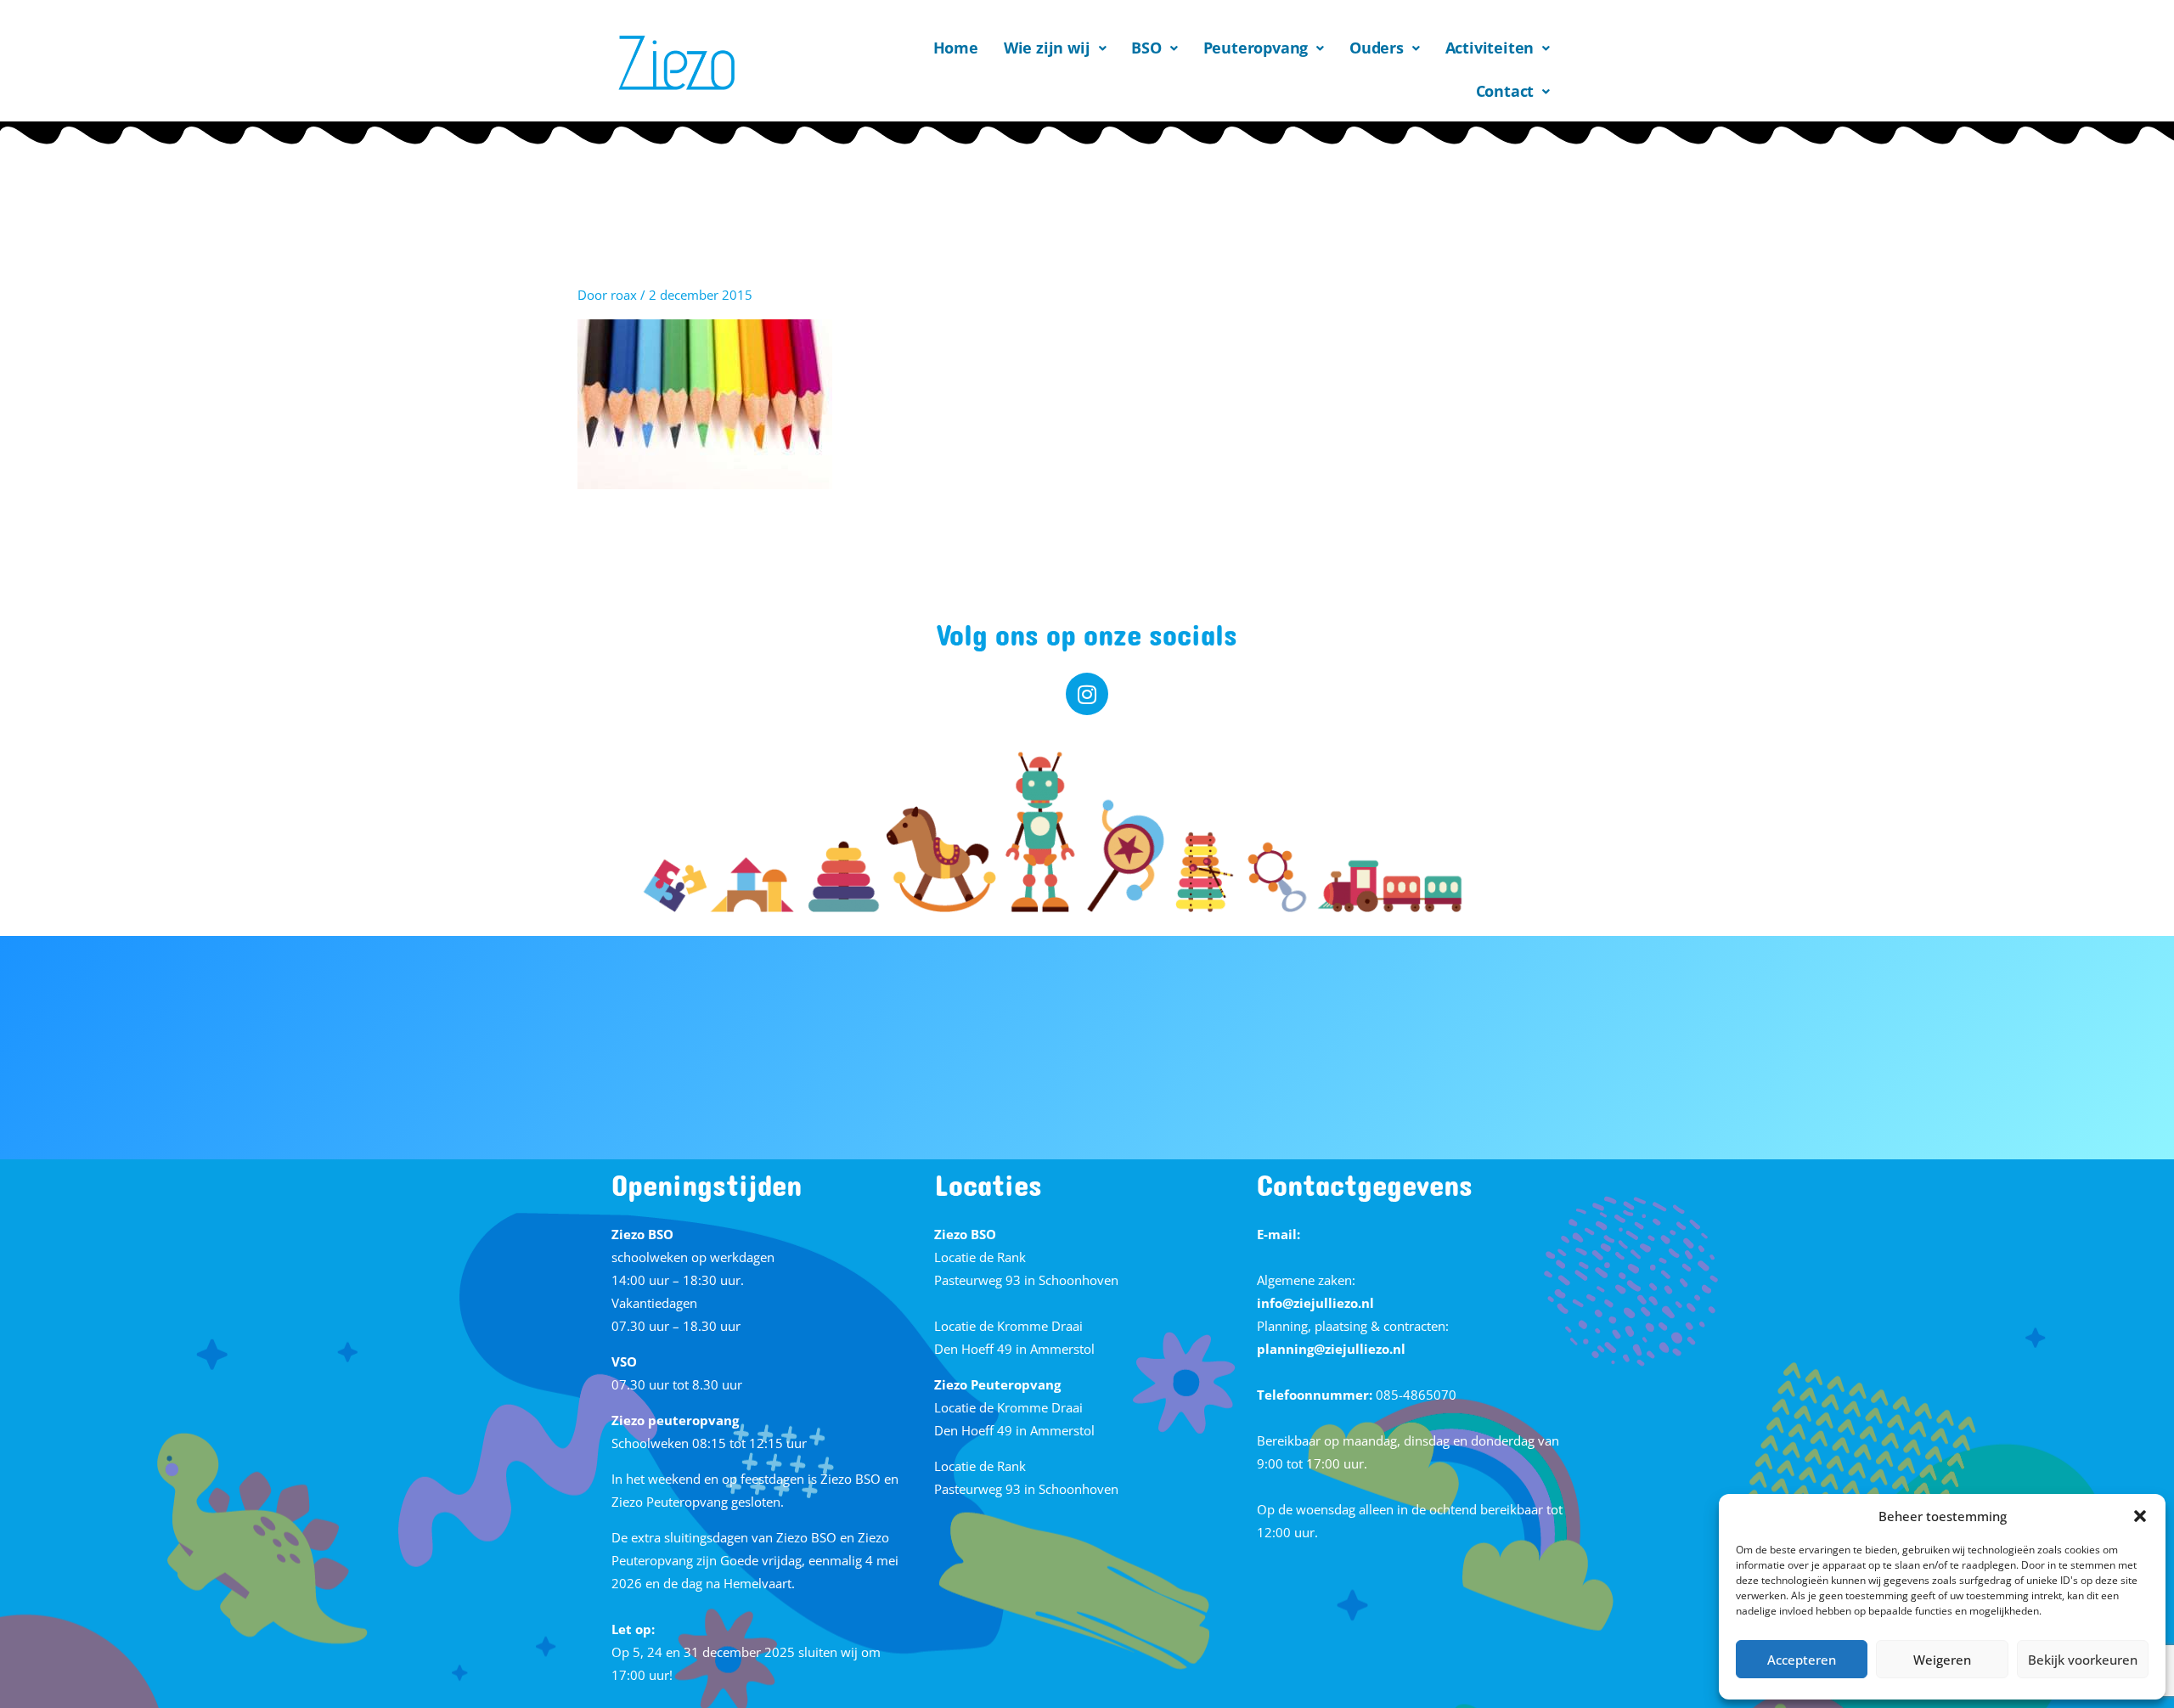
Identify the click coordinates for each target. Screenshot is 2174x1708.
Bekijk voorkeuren (2083, 1660)
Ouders (1377, 48)
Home (956, 48)
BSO (1146, 48)
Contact (1505, 91)
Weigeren (1942, 1660)
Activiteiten (1490, 48)
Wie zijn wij (1047, 48)
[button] (2140, 1516)
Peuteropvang (1256, 48)
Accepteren (1802, 1660)
